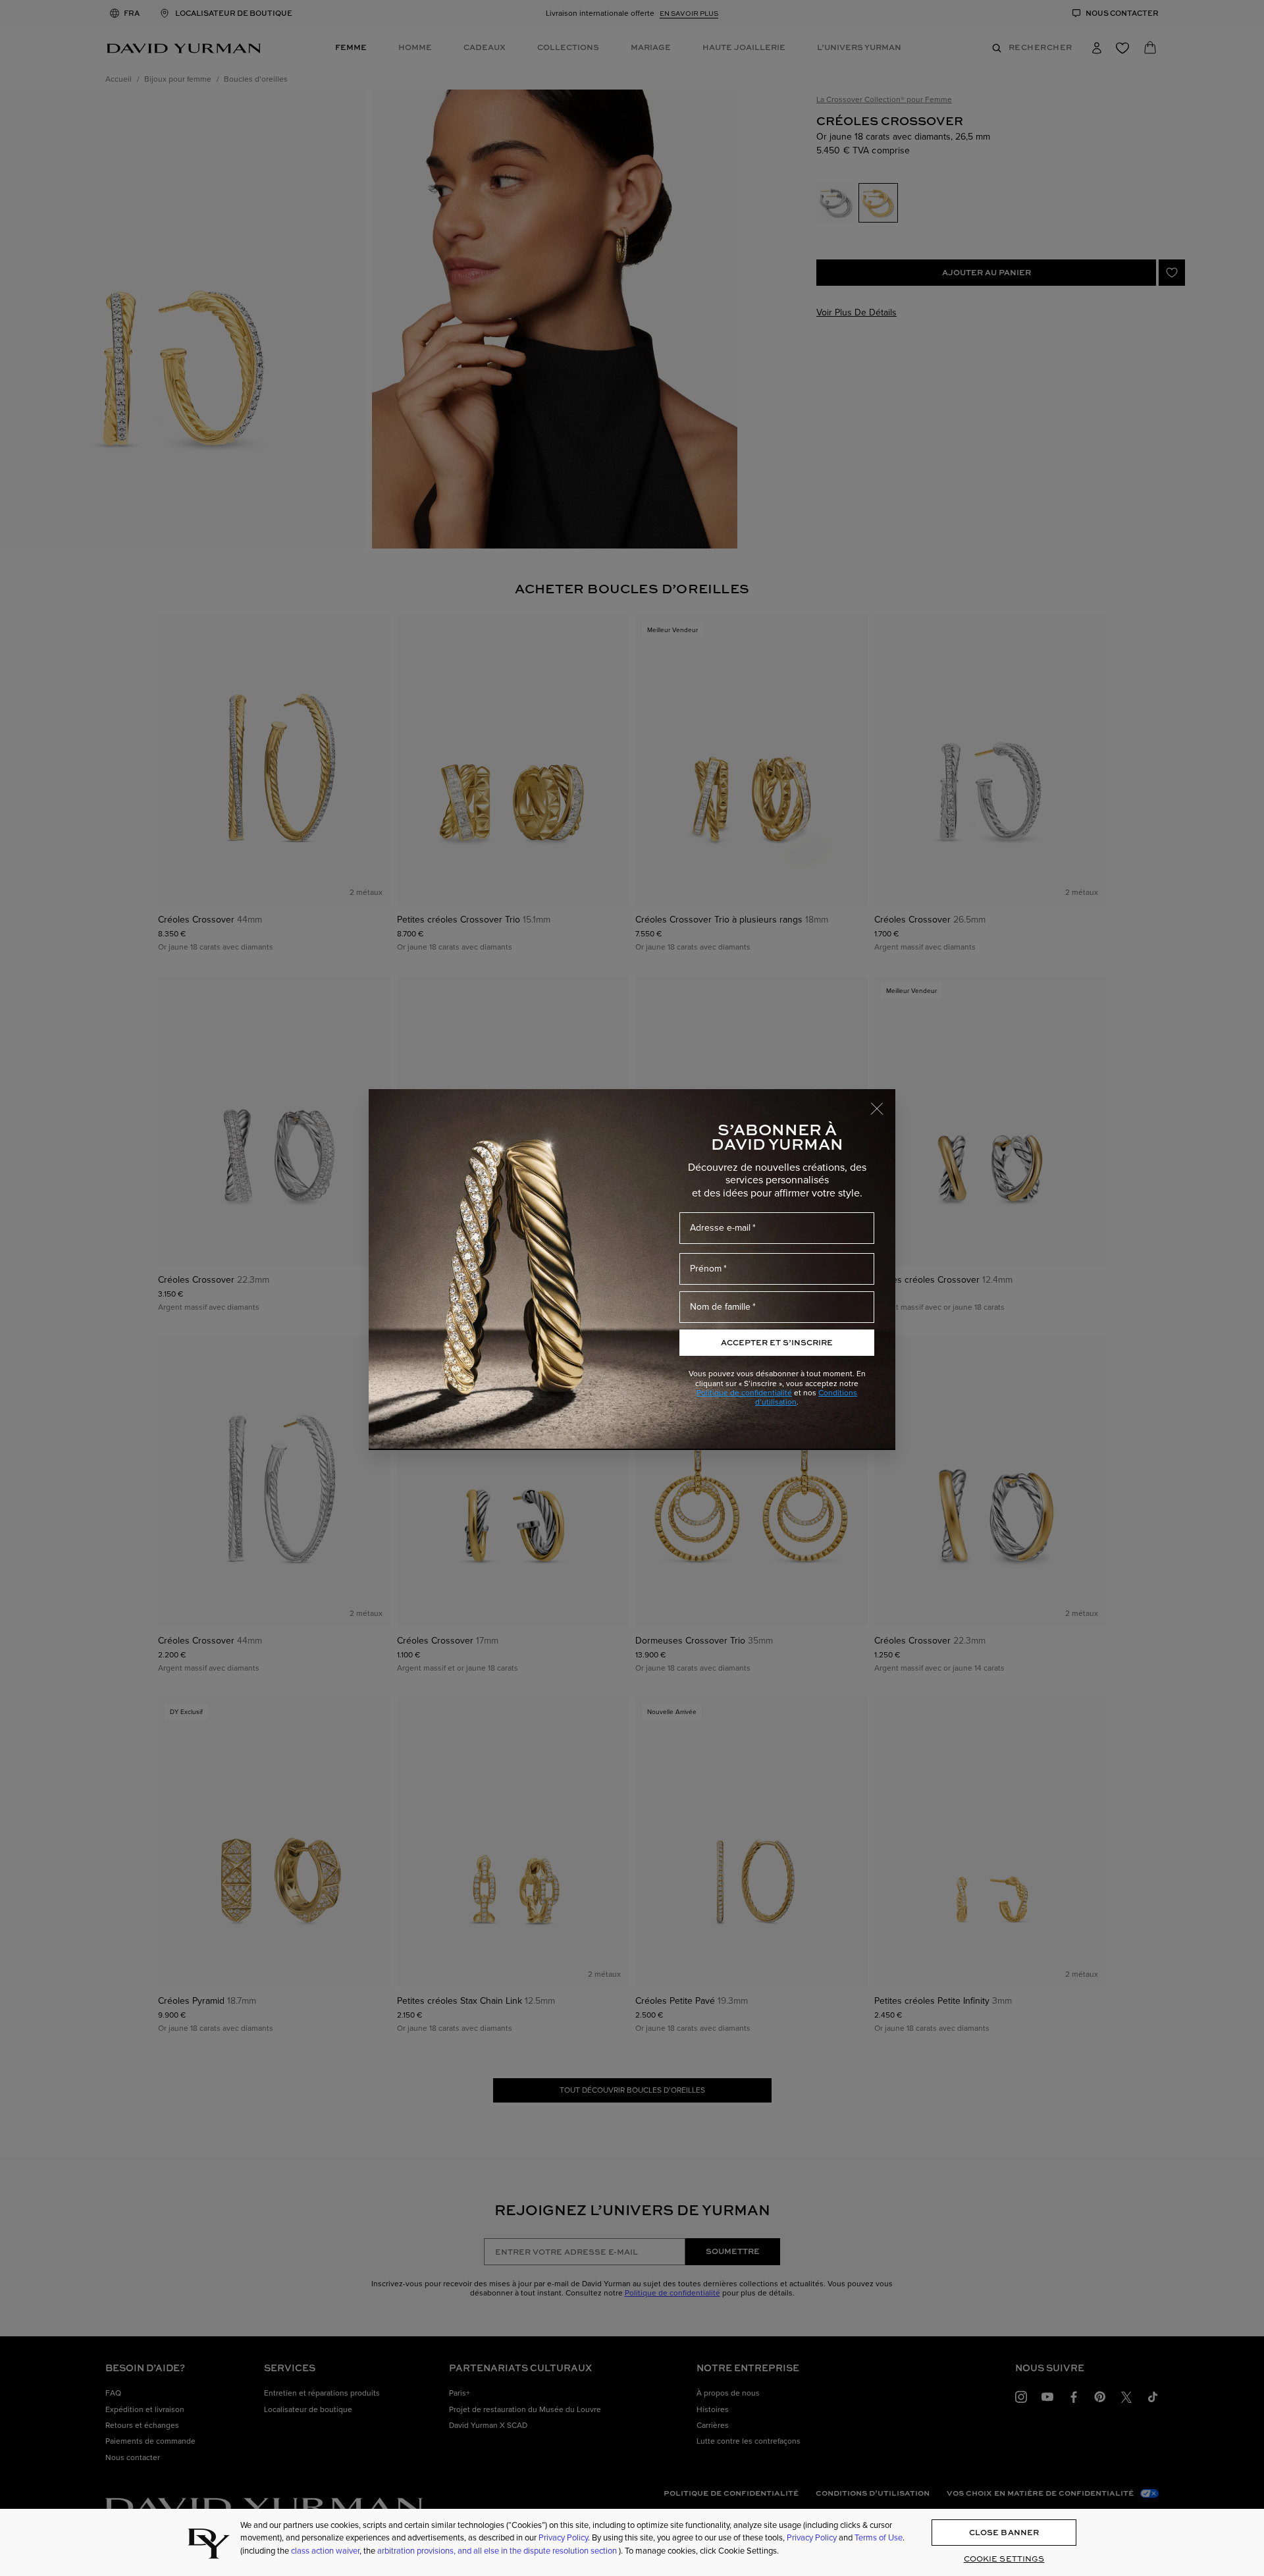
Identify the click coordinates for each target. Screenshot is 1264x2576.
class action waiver (325, 2551)
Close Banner (1004, 2532)
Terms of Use (879, 2538)
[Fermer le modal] (883, 1102)
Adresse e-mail (720, 1228)
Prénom (706, 1269)
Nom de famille (720, 1307)
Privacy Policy (563, 2538)
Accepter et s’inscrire (777, 1342)
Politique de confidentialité (744, 1393)
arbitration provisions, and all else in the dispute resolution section (498, 2551)
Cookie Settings (1004, 2559)
